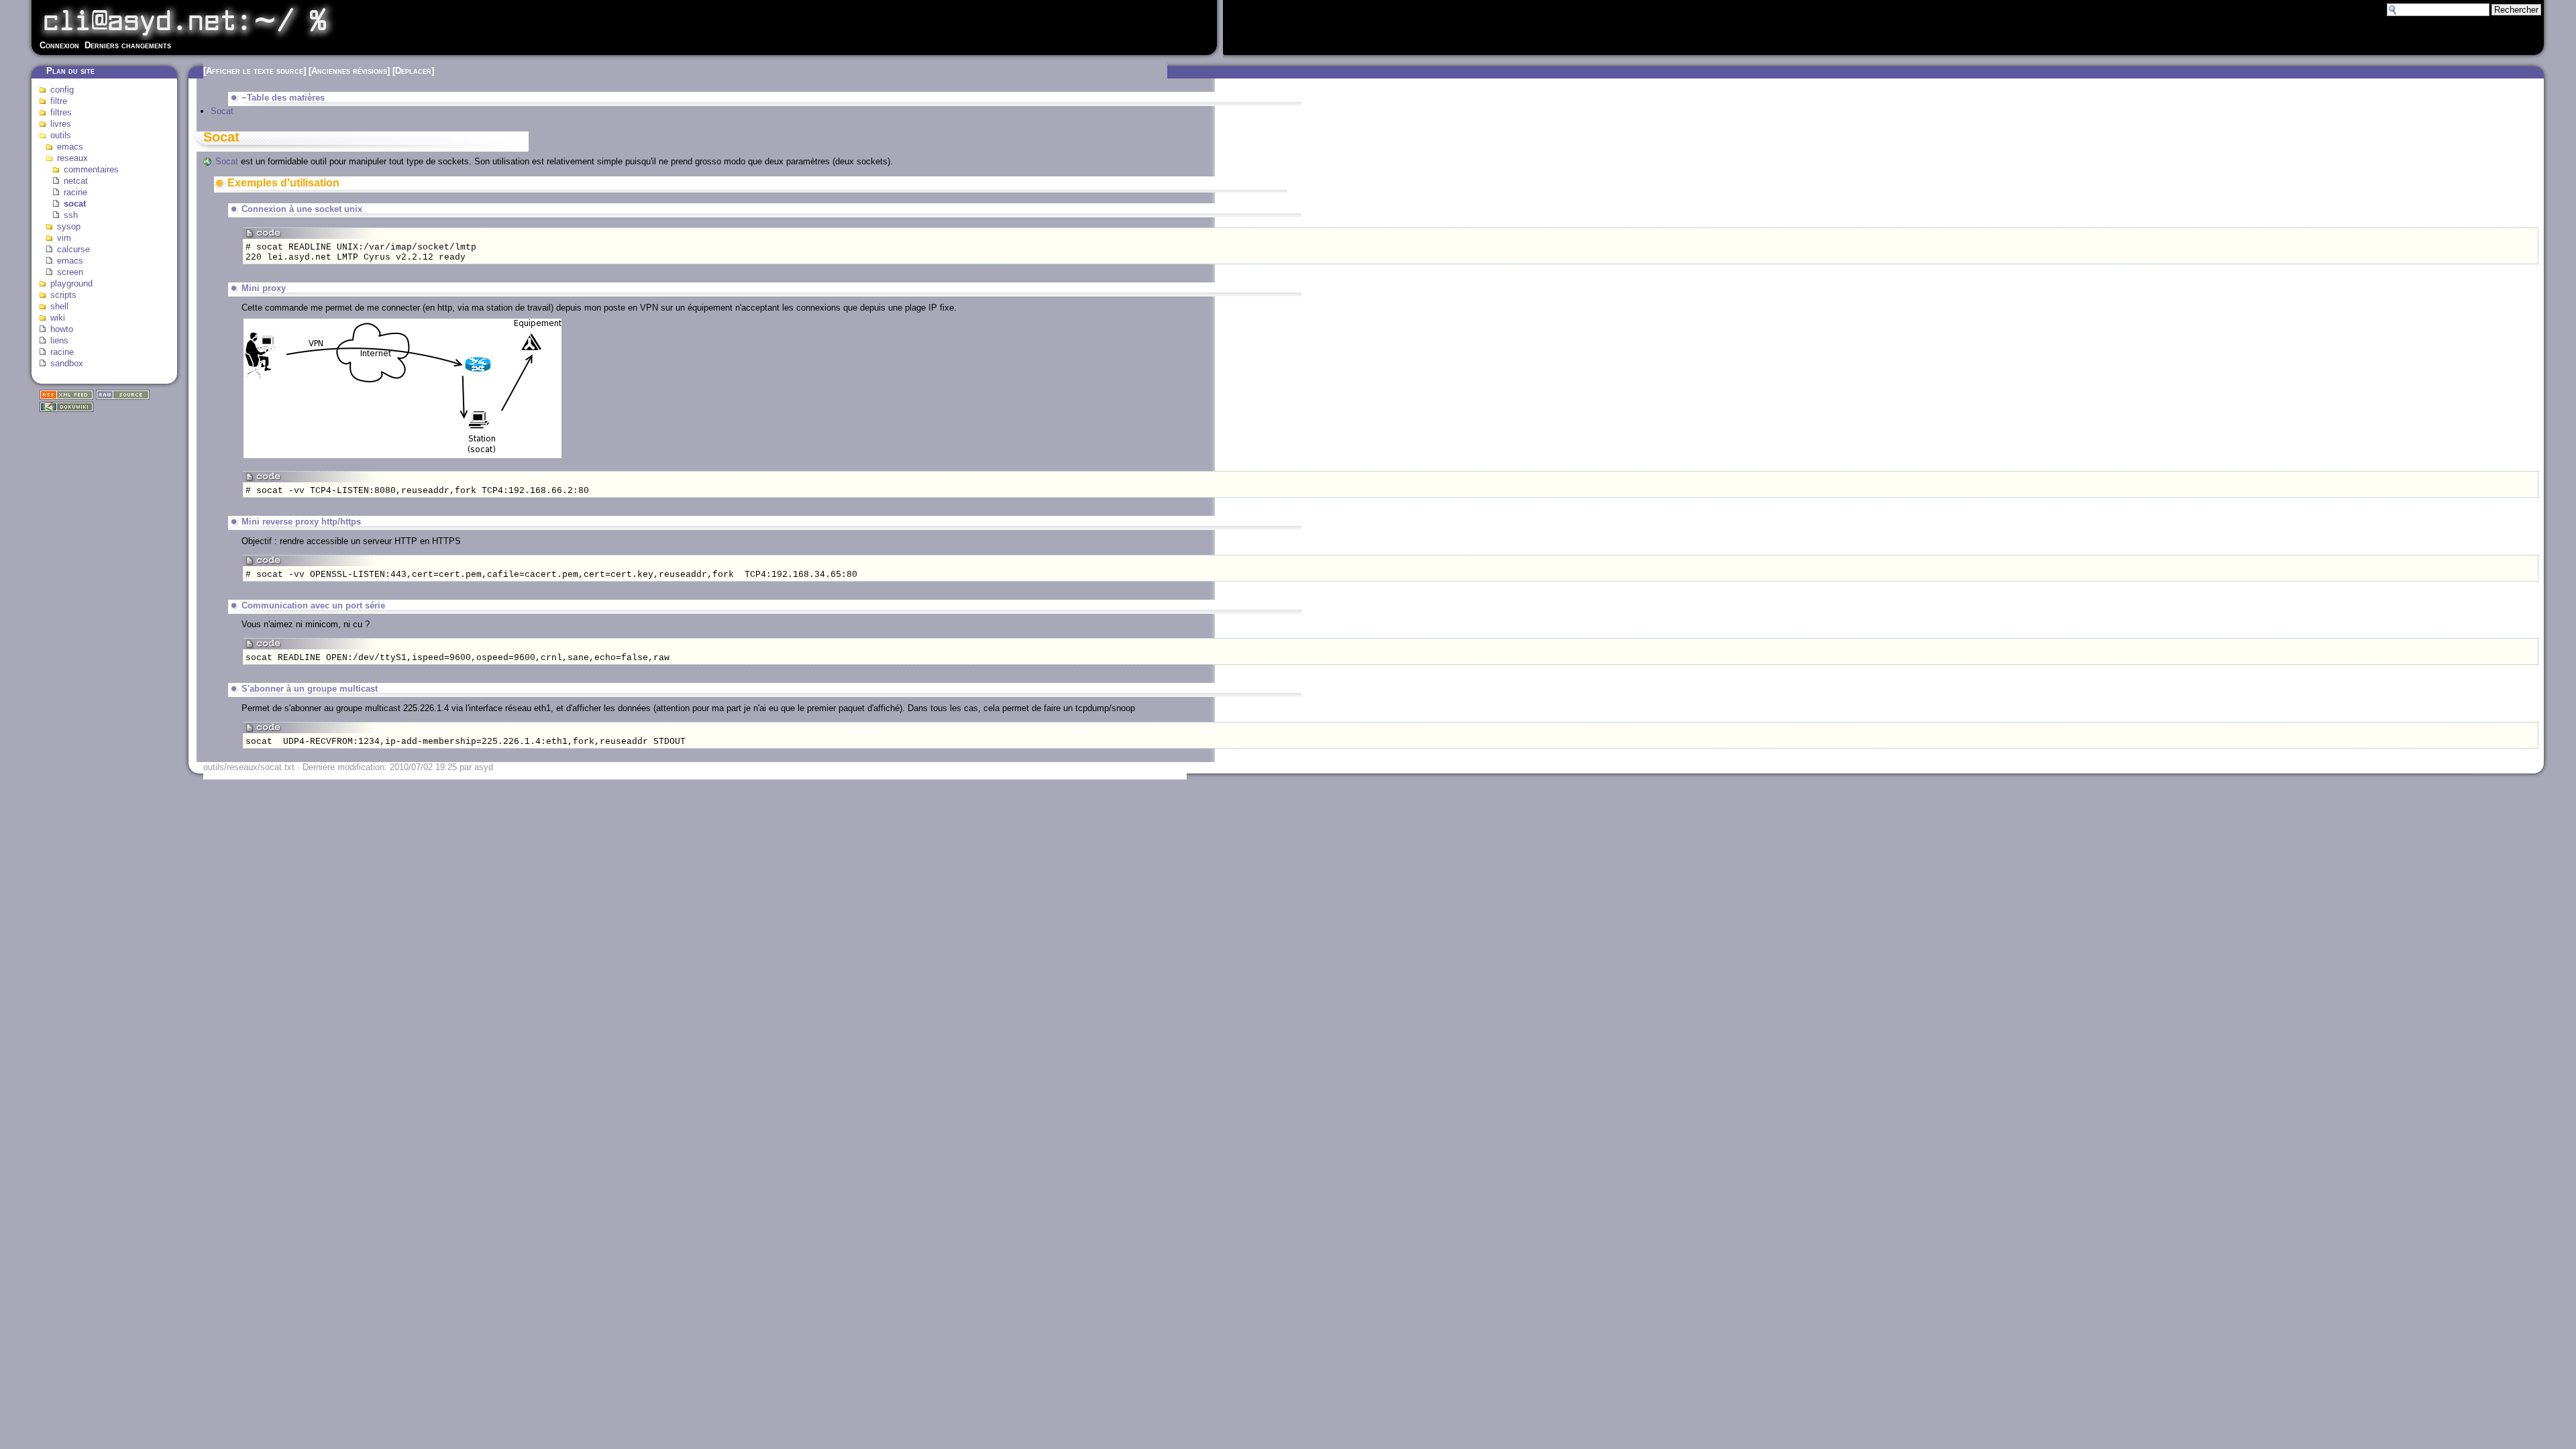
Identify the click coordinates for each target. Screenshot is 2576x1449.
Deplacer (413, 71)
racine (75, 192)
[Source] (123, 397)
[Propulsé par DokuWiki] (66, 409)
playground (71, 283)
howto (62, 329)
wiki (58, 318)
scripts (63, 295)
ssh (71, 215)
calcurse (73, 249)
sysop (69, 226)
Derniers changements (128, 45)
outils (61, 135)
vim (64, 238)
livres (61, 124)
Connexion (59, 45)
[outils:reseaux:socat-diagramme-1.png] (402, 457)
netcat (76, 181)
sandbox (67, 363)
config (62, 90)
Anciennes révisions (349, 71)
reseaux (72, 158)
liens (59, 340)
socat (75, 204)
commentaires (91, 169)
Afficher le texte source (255, 71)
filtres (61, 112)
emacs (70, 147)
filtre (59, 101)
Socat (222, 111)
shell (59, 306)
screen (70, 272)
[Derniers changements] (66, 397)
